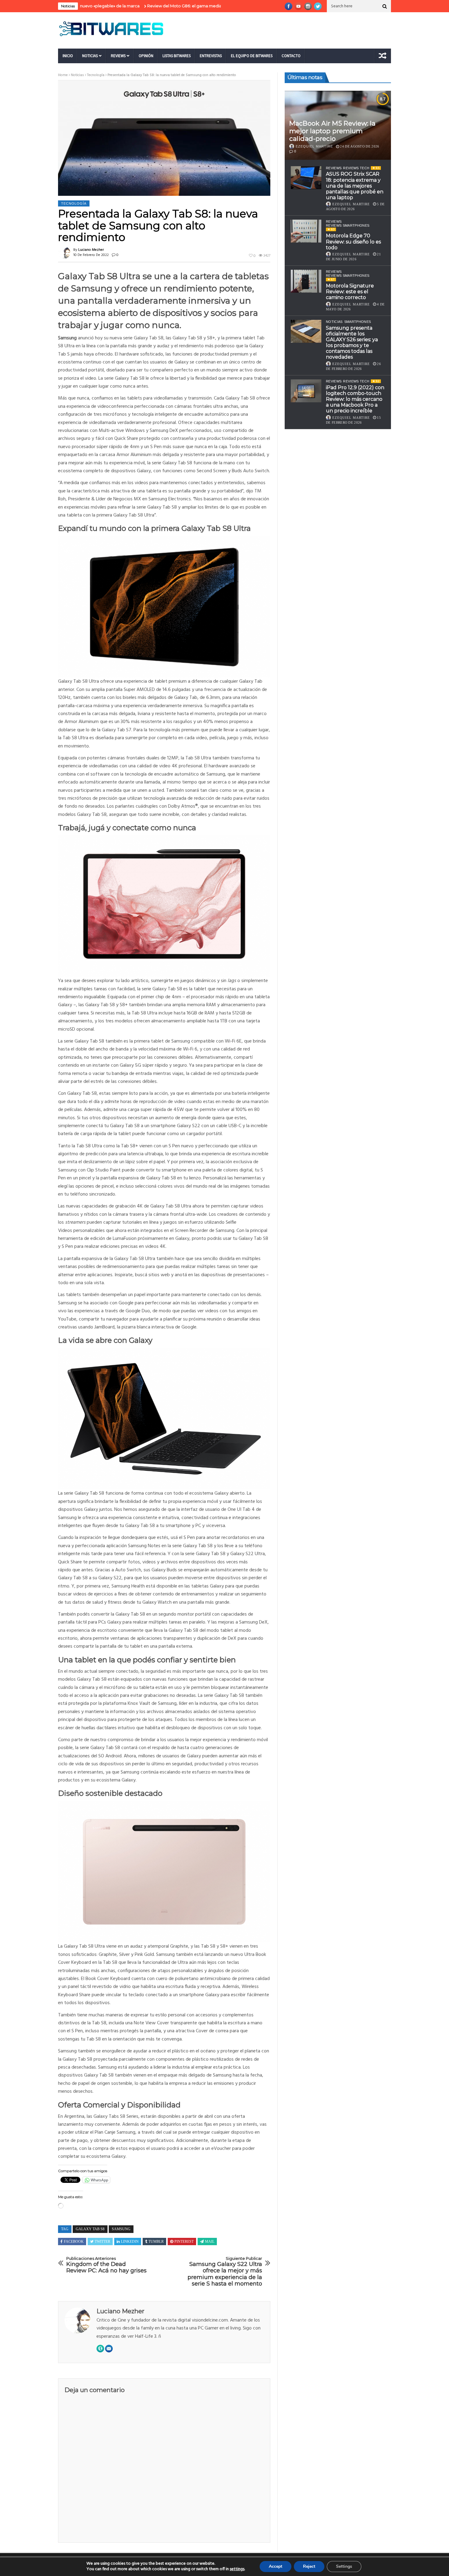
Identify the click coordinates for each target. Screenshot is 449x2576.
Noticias (90, 56)
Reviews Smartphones (348, 225)
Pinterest (184, 2242)
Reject (309, 2566)
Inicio (68, 56)
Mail (210, 2242)
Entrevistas (211, 56)
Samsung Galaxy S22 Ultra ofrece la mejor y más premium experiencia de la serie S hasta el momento (225, 2272)
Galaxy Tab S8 (90, 2229)
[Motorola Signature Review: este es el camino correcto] (306, 281)
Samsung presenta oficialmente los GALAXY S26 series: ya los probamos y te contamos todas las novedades (352, 343)
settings (237, 2569)
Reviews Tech (356, 168)
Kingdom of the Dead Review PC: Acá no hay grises (106, 2265)
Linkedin (130, 2242)
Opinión (146, 56)
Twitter (102, 2242)
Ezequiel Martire (314, 146)
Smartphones (358, 322)
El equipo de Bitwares (252, 56)
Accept (276, 2566)
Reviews (118, 56)
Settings (344, 2566)
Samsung (121, 2229)
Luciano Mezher (91, 250)
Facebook (74, 2242)
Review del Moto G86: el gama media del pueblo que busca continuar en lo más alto (166, 6)
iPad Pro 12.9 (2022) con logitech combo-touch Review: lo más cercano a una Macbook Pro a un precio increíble (355, 399)
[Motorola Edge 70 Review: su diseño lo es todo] (306, 231)
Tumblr (156, 2242)
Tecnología (96, 75)
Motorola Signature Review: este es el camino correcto (350, 292)
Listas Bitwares (177, 56)
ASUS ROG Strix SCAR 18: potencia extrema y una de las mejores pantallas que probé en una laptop (355, 186)
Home (63, 75)
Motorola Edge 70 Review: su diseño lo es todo (353, 241)
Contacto (291, 56)
